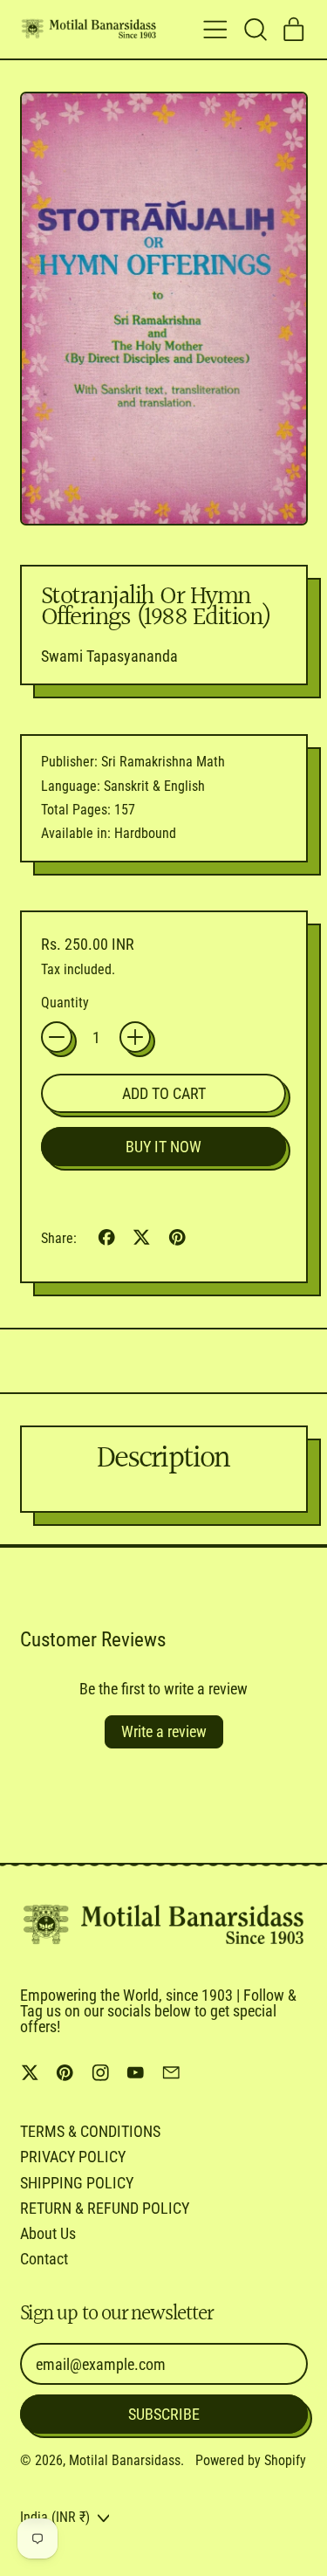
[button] (255, 30)
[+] (135, 1037)
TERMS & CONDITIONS (90, 2131)
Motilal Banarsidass (125, 2460)
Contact (44, 2259)
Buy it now (163, 1147)
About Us (48, 2233)
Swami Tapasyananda (109, 656)
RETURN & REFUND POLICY (105, 2208)
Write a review (164, 1731)
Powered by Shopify (251, 2460)
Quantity (65, 1003)
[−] (57, 1037)
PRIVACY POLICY (73, 2157)
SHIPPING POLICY (77, 2183)
